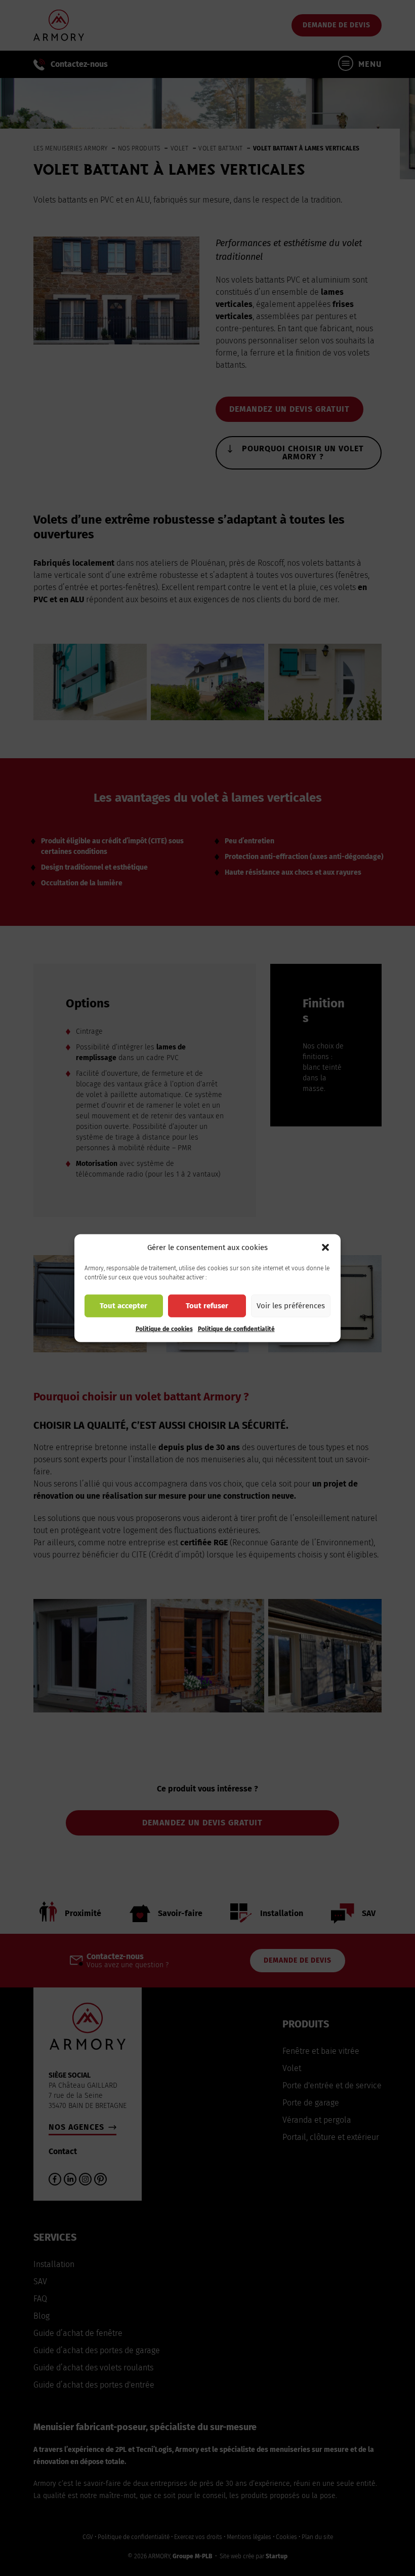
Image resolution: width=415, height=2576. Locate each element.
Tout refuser (207, 1306)
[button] (325, 1247)
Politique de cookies (164, 1329)
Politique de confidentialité (236, 1329)
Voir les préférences (291, 1306)
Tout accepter (123, 1306)
